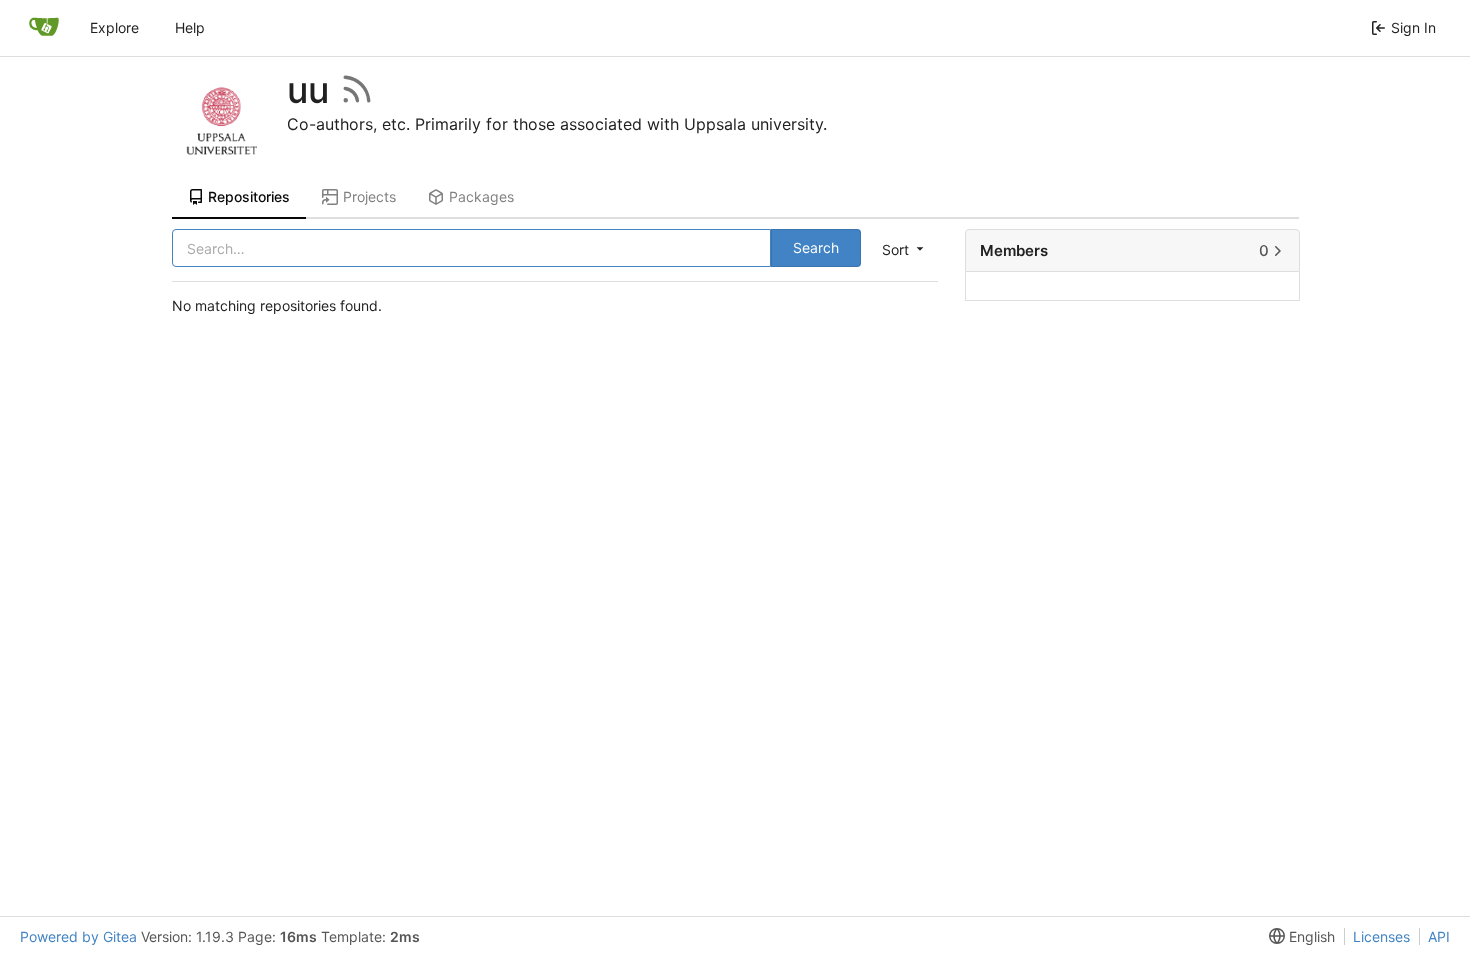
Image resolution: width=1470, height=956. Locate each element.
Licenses (1381, 936)
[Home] (44, 28)
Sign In (1413, 27)
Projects (369, 196)
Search (816, 247)
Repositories (249, 196)
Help (190, 27)
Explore (114, 27)
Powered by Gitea (78, 936)
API (1439, 936)
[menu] (901, 249)
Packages (481, 196)
